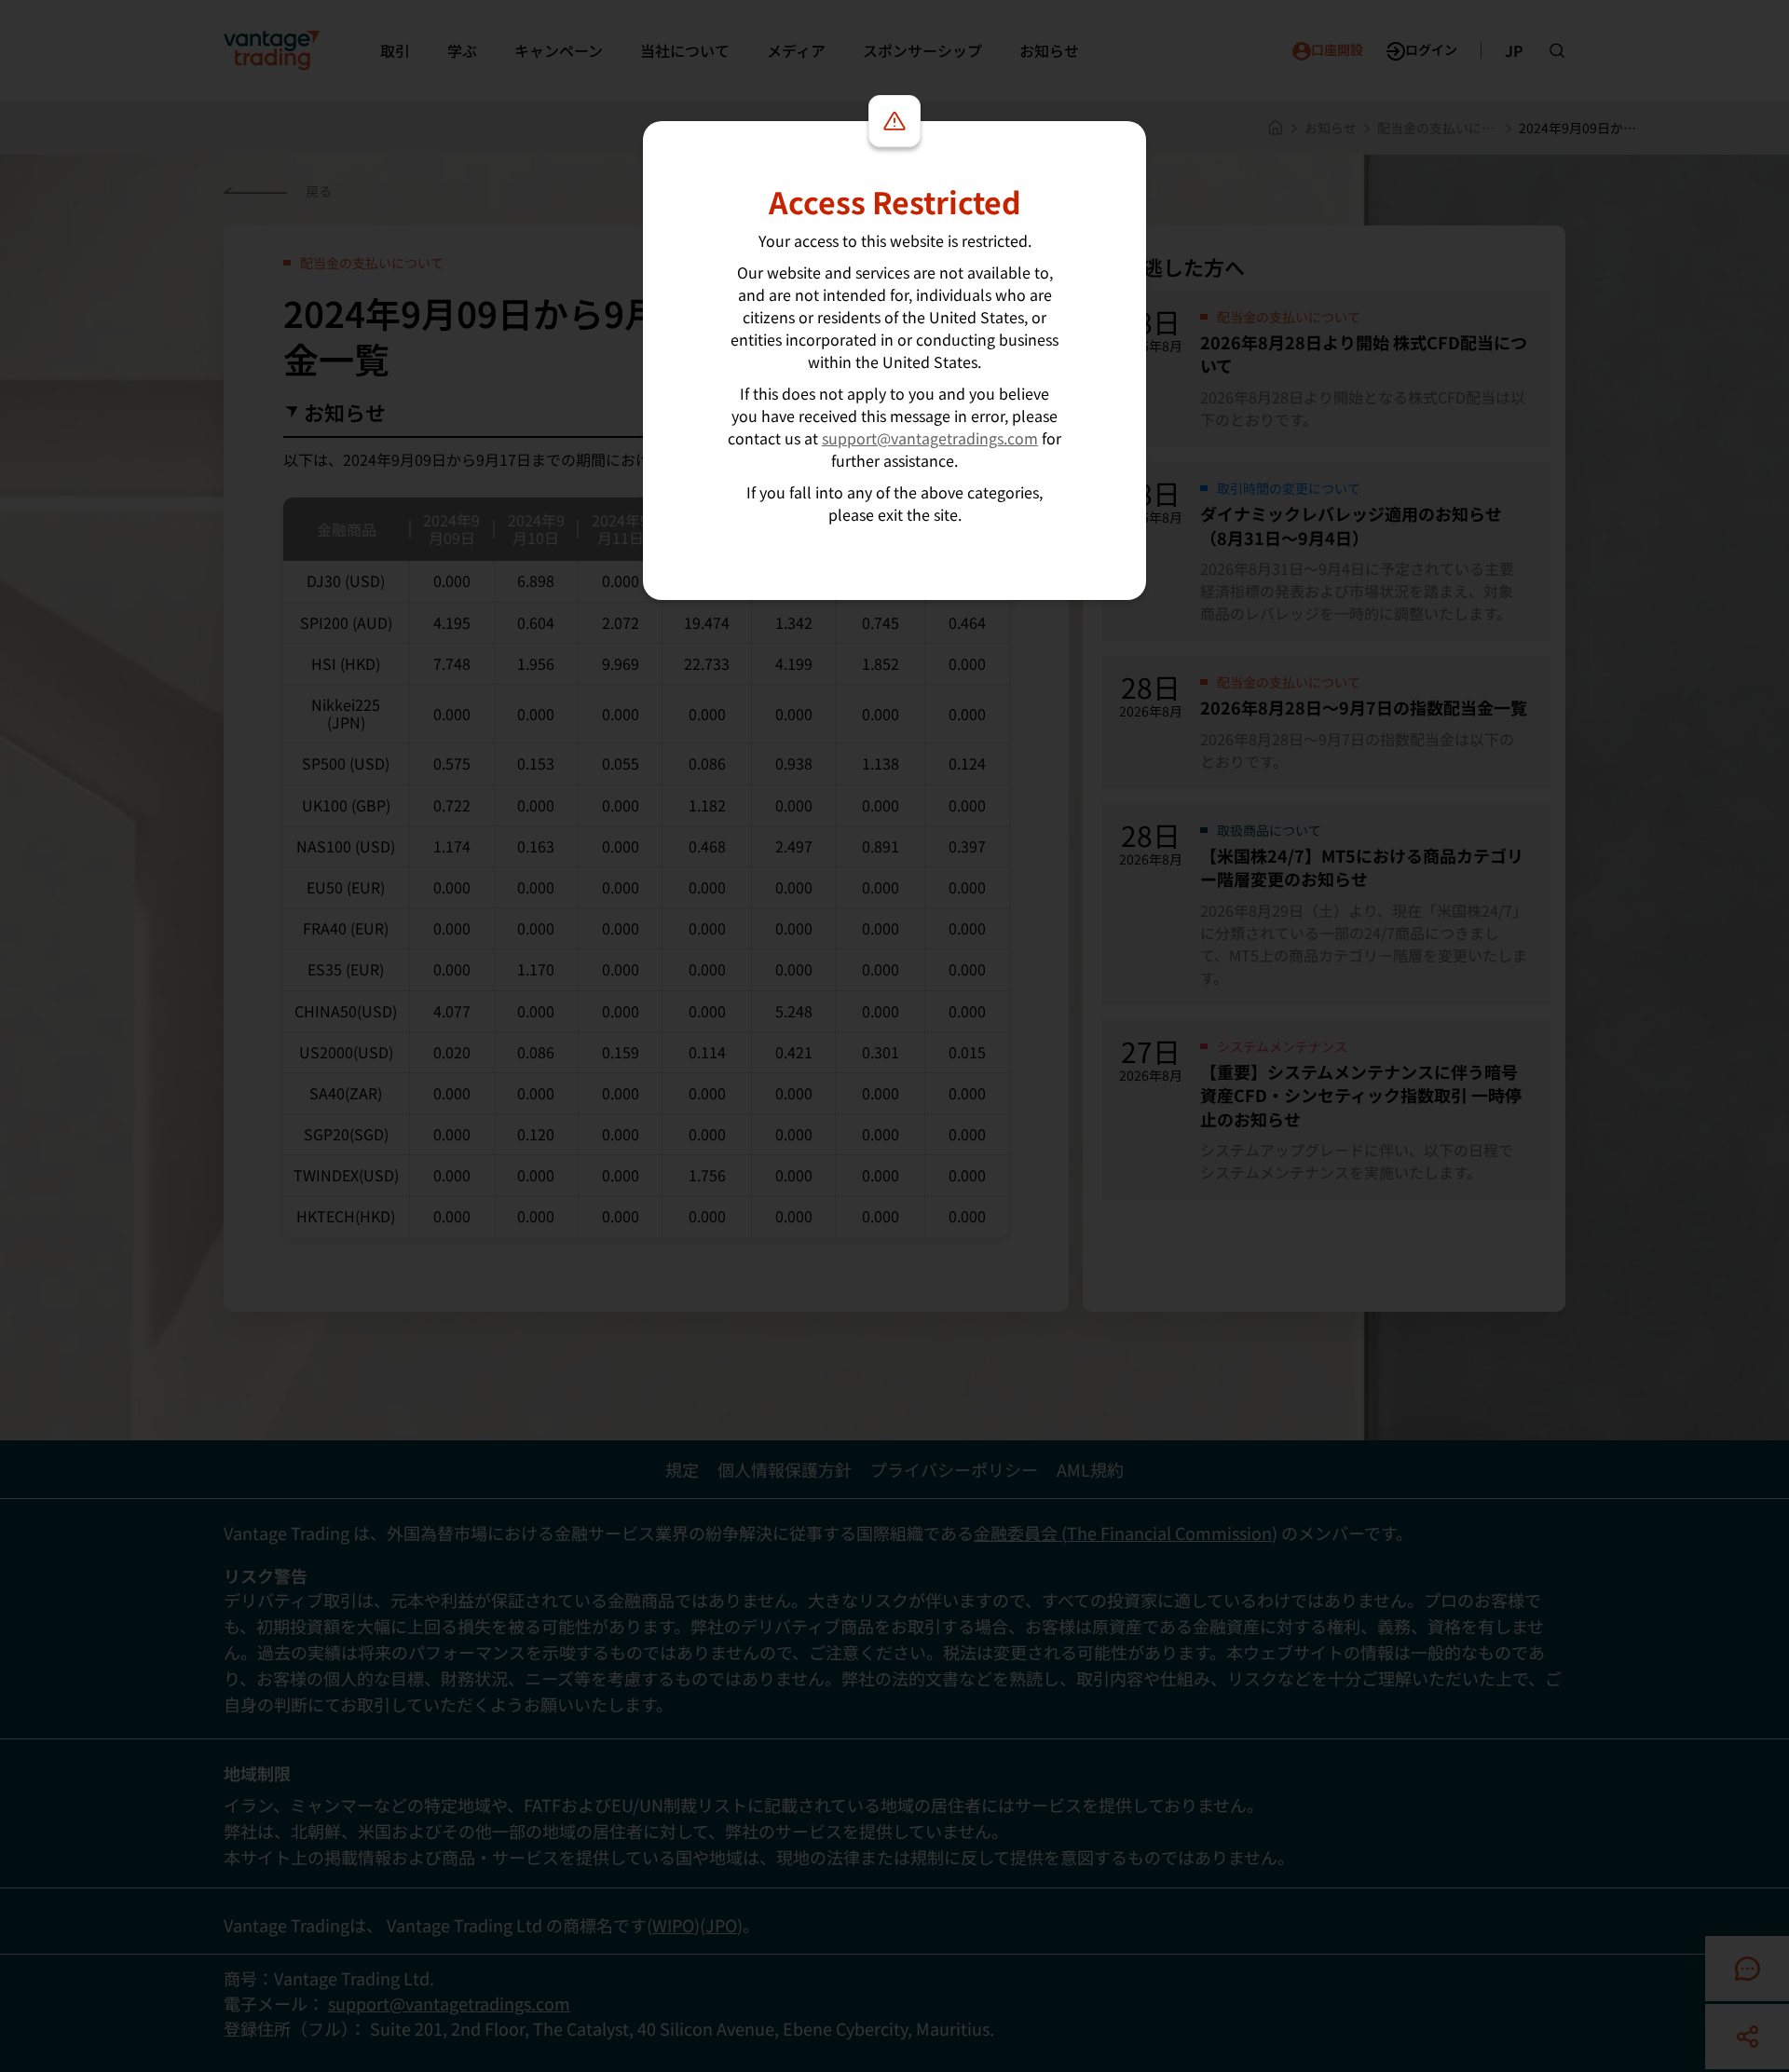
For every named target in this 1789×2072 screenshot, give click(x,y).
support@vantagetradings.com (930, 438)
